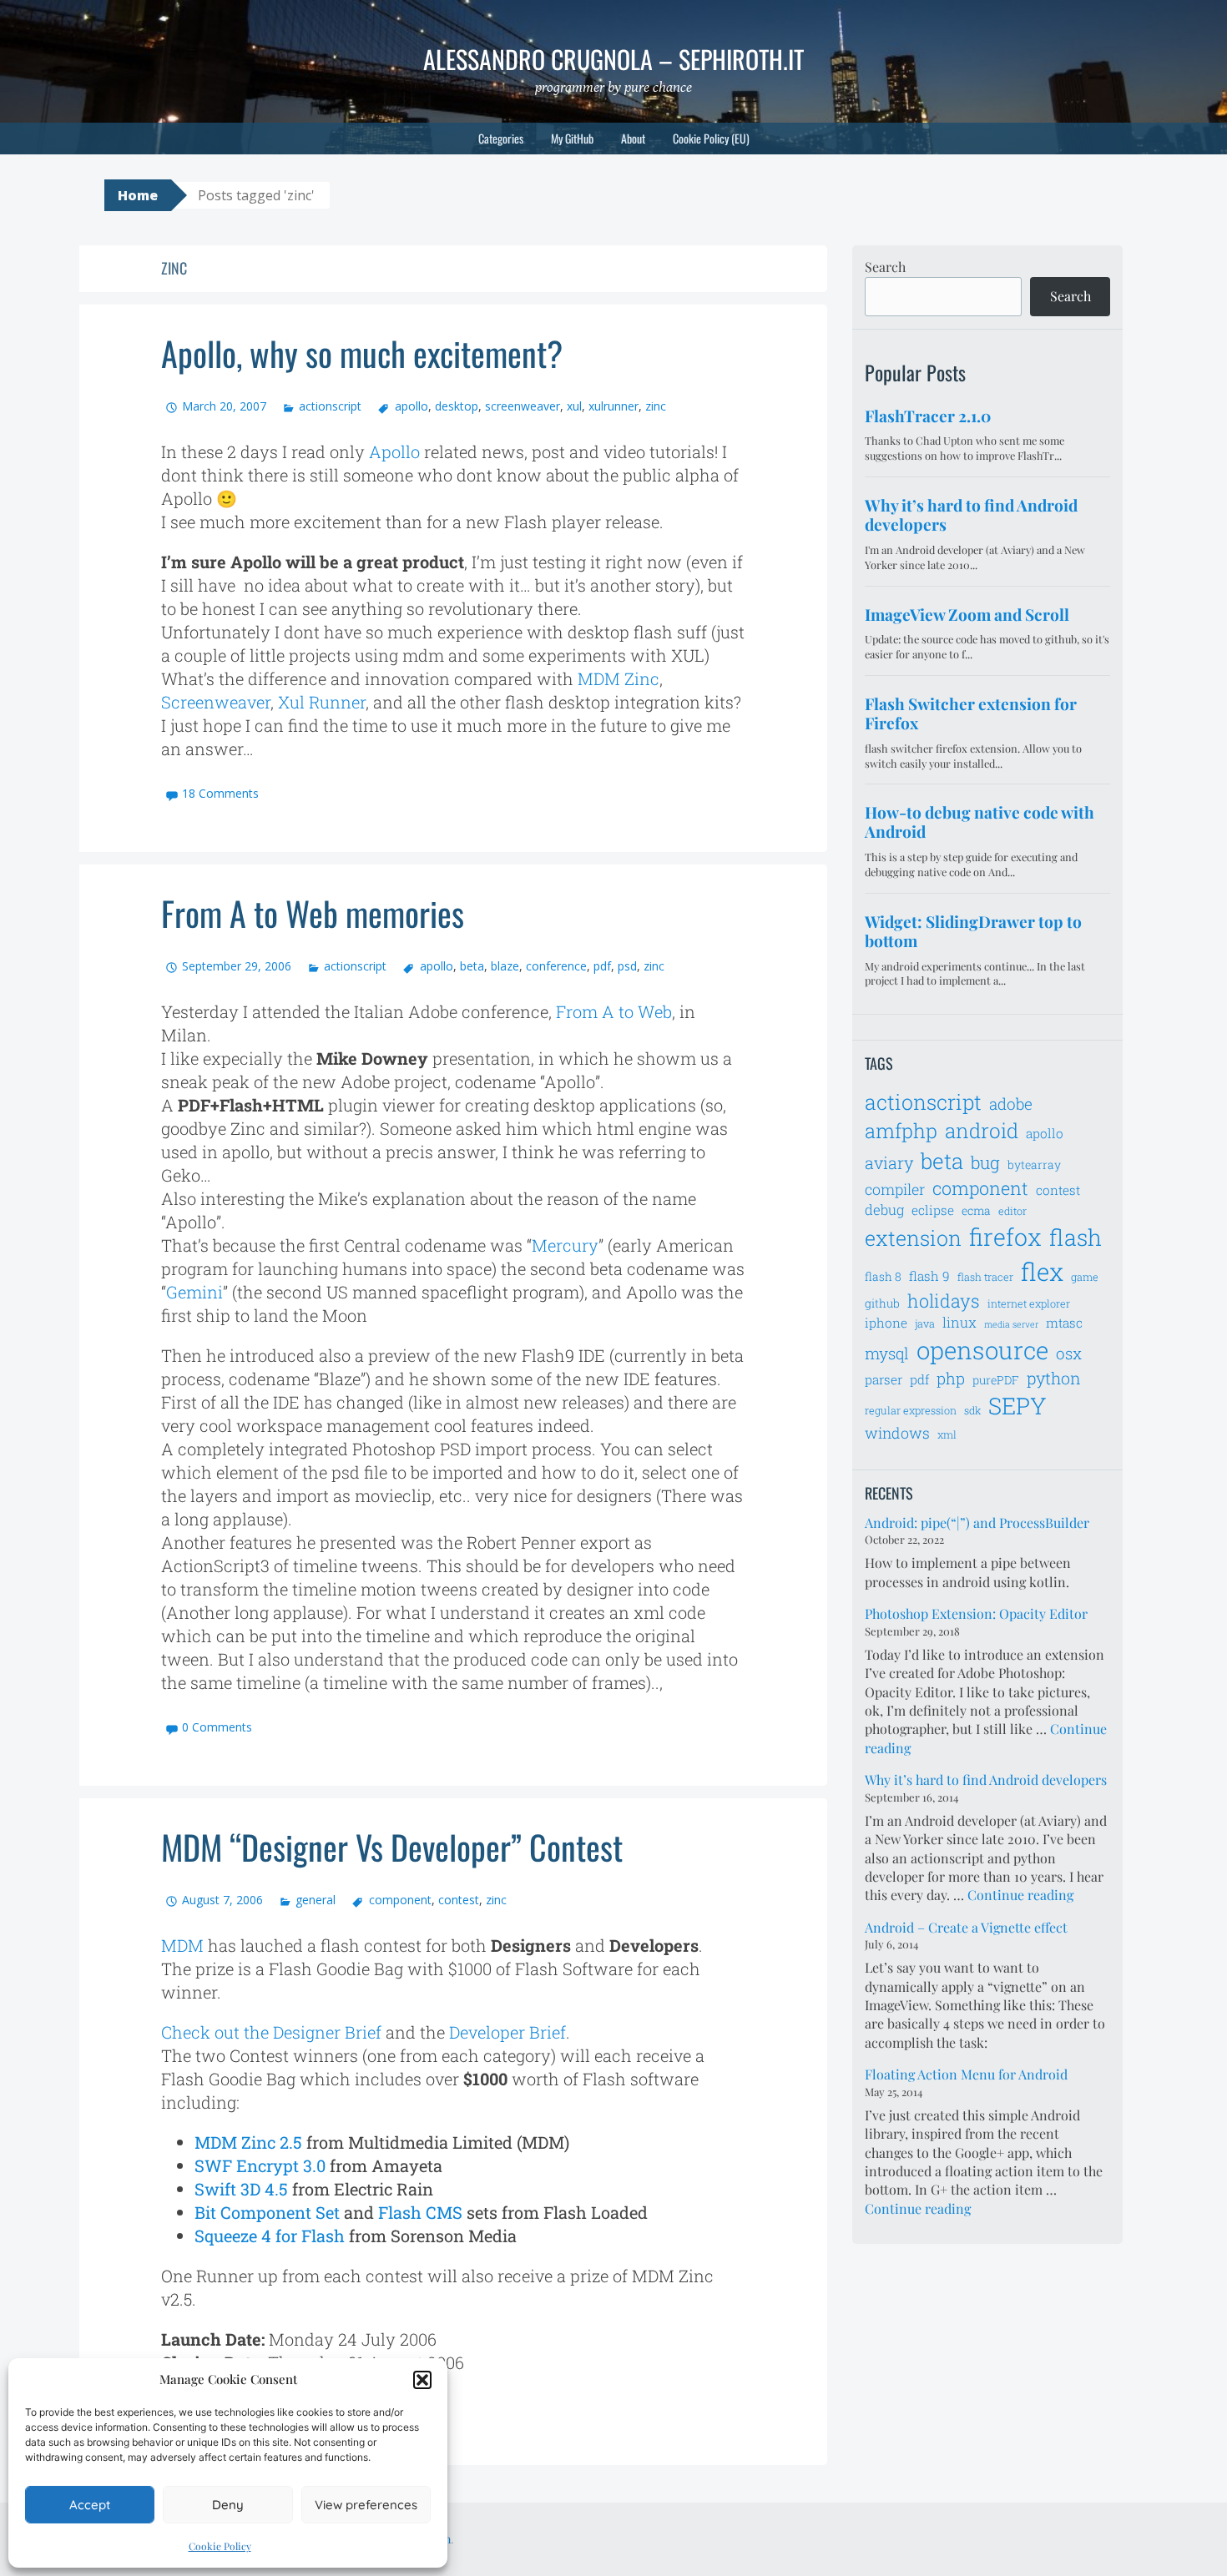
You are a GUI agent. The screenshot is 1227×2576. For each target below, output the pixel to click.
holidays (944, 1301)
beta (472, 966)
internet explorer (1029, 1303)
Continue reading (1020, 1895)
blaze (505, 966)
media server (1011, 1324)
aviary (889, 1162)
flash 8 (883, 1276)
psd (627, 966)
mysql (887, 1353)
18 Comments (220, 793)
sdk (972, 1410)
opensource (982, 1350)
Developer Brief (507, 2032)
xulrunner (613, 406)
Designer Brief (327, 2032)
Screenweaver (216, 702)
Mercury (565, 1245)
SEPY (1017, 1406)
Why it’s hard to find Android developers (986, 1780)
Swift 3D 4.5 (241, 2189)
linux (959, 1323)
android (982, 1130)
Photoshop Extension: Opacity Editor (976, 1613)
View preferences (366, 2505)
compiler (895, 1189)
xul (574, 406)
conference (556, 966)
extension (913, 1238)
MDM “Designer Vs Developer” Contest (392, 1847)
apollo (411, 406)
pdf (602, 966)
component (400, 1900)
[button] (422, 2380)
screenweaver (523, 406)
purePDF (996, 1380)
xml (947, 1434)
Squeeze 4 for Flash (270, 2236)
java (925, 1323)
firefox (1005, 1237)
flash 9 (929, 1276)
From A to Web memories (313, 913)
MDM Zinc (619, 678)
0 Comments (217, 1727)
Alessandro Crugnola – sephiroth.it (613, 59)
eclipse (933, 1210)
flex (1042, 1271)
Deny (228, 2505)
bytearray (1034, 1164)
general (316, 1900)
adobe (1011, 1104)
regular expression (911, 1410)
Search (885, 267)
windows (897, 1433)
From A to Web (614, 1011)
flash (1076, 1237)
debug (884, 1210)
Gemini (194, 1292)
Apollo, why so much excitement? (362, 353)
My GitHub (572, 138)
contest (459, 1900)
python (1054, 1378)
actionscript (330, 406)
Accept (90, 2505)
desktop (457, 406)
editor (1012, 1211)
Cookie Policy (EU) (711, 138)
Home (138, 195)
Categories (501, 138)
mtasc (1064, 1323)
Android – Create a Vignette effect (966, 1927)
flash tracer (985, 1277)
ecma (976, 1210)
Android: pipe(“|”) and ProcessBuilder (977, 1522)
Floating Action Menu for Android (966, 2074)
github (882, 1303)
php (951, 1378)
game (1085, 1277)
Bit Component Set (267, 2212)
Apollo (394, 451)
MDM (182, 1945)
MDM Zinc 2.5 (248, 2142)
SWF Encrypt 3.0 (260, 2165)
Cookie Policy (220, 2546)
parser (884, 1379)
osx (1069, 1353)
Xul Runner (322, 702)
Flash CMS (420, 2212)
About (633, 138)
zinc (656, 406)
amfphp (901, 1130)
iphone (886, 1323)
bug (985, 1162)
